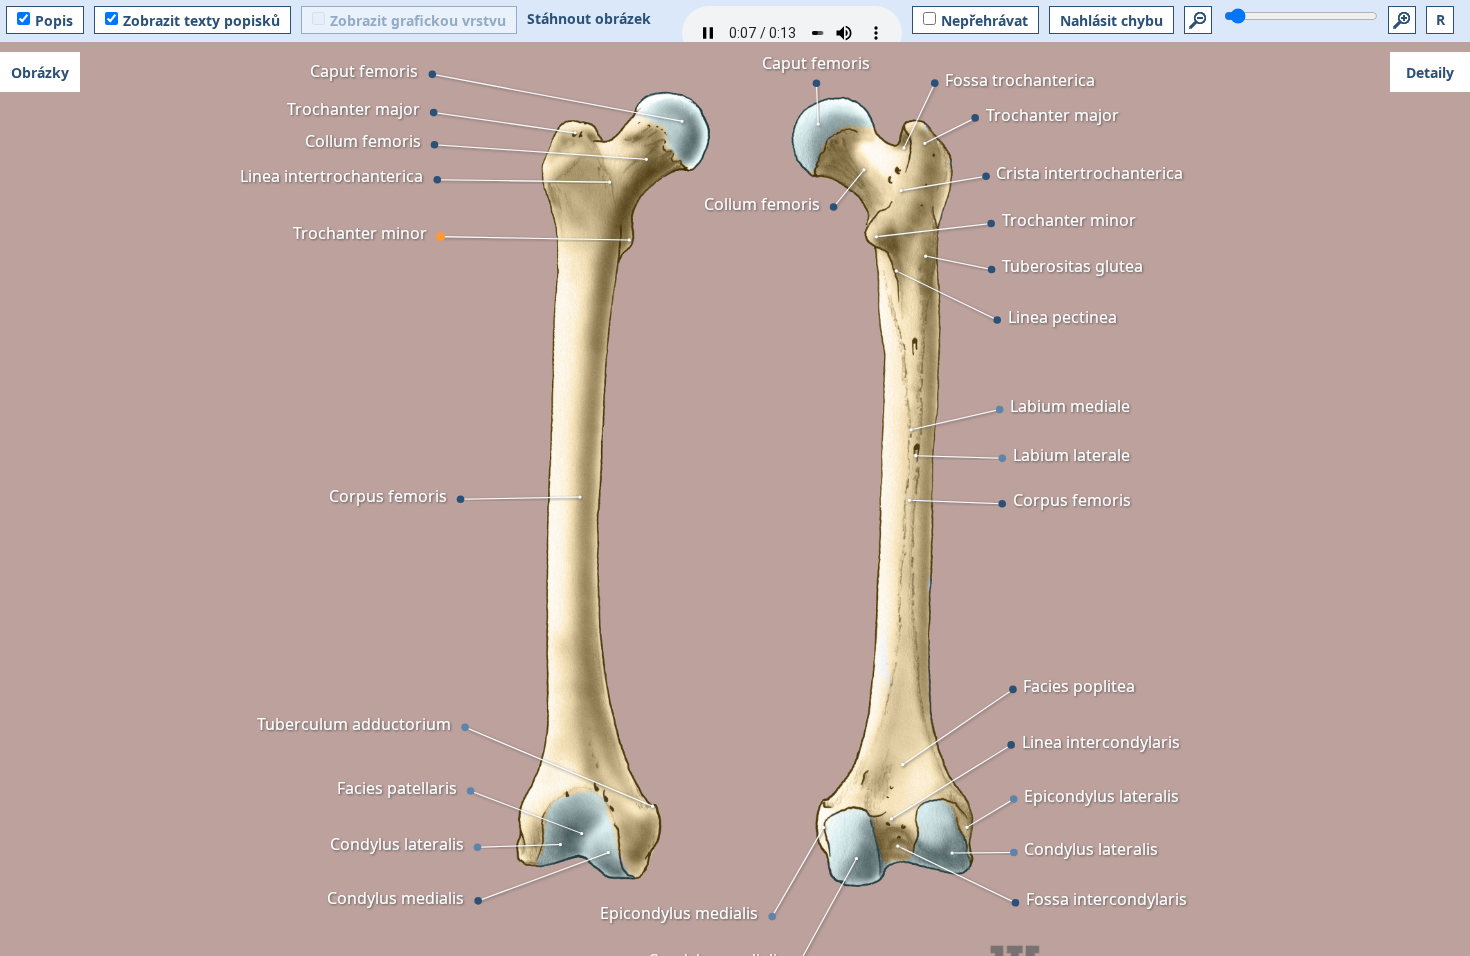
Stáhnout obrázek (589, 18)
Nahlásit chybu (1111, 20)
